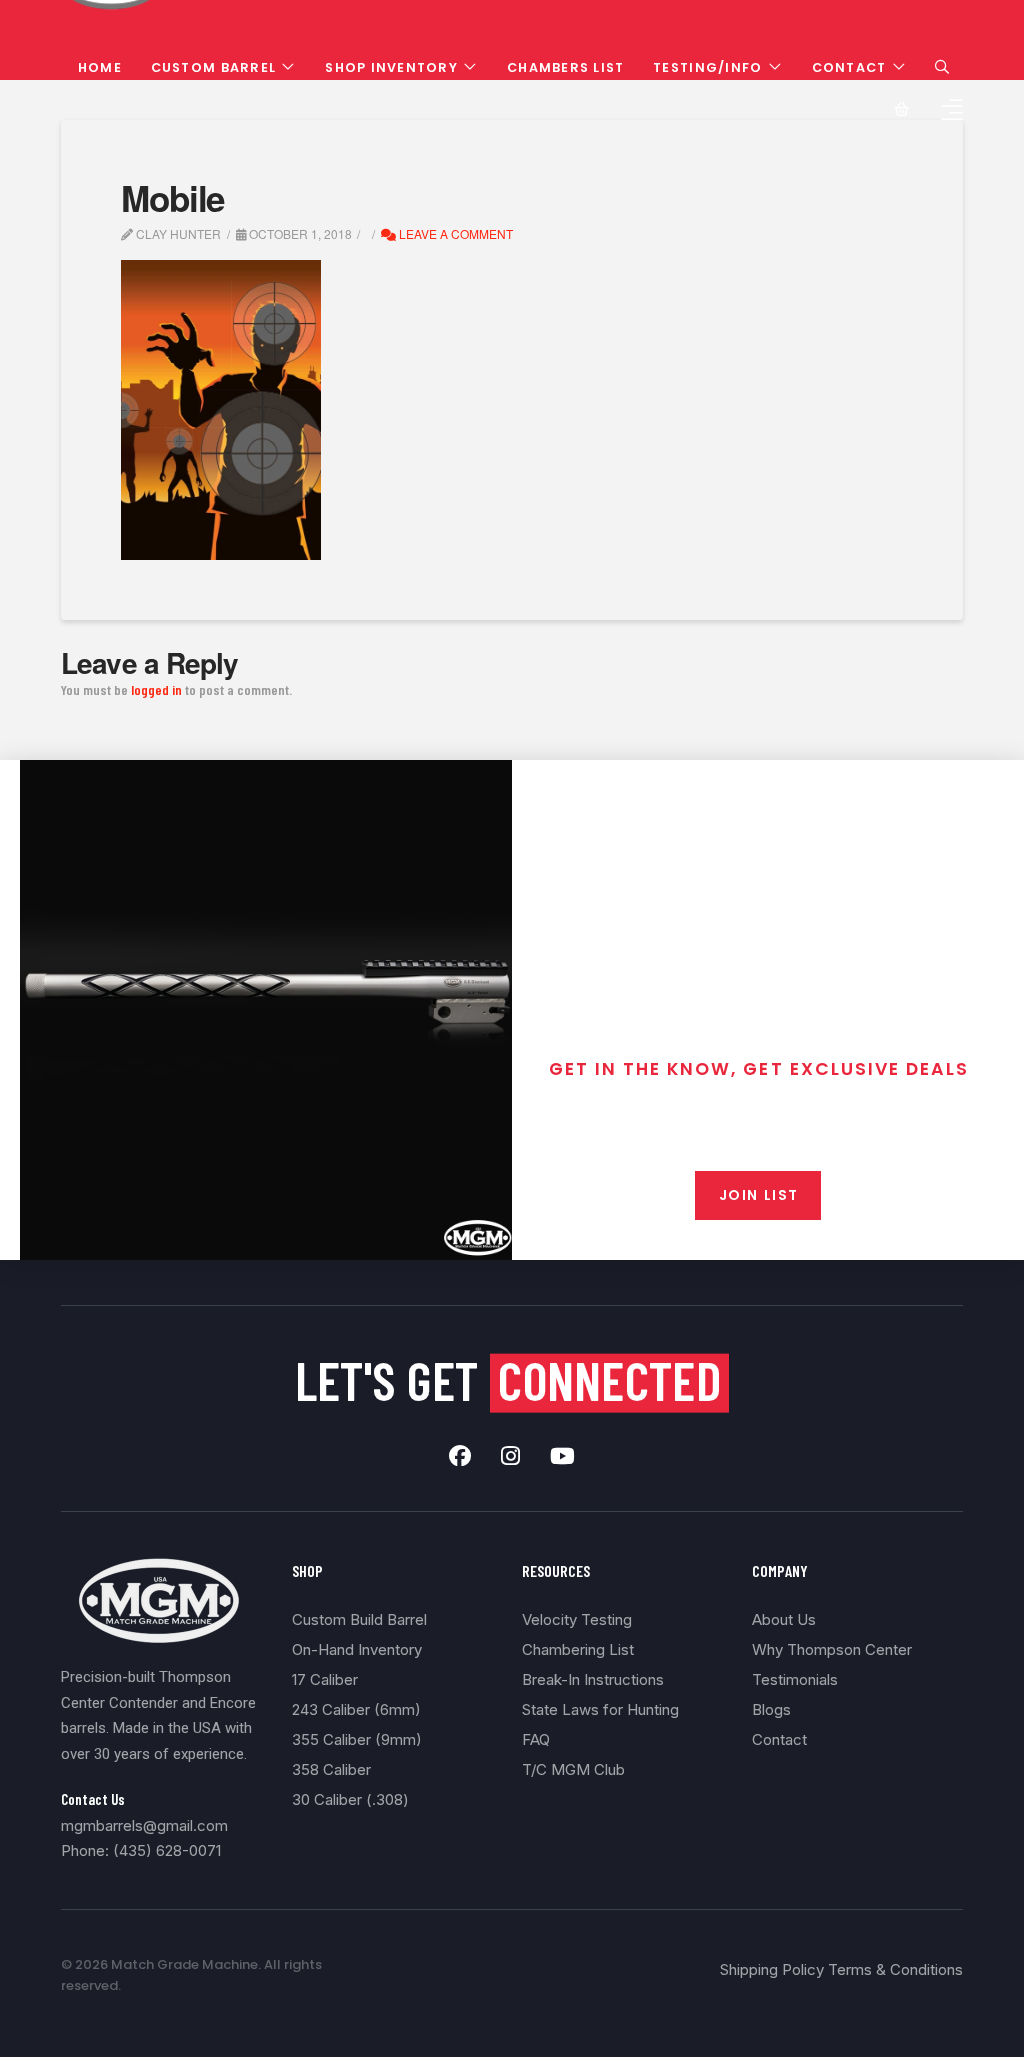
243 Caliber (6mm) (356, 1709)
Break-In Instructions (593, 1679)
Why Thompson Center (832, 1649)
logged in (156, 689)
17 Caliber (325, 1679)
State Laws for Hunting (600, 1709)
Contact (779, 1739)
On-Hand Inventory (357, 1649)
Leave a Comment (454, 233)
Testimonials (795, 1679)
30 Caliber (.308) (350, 1799)
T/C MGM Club (573, 1769)
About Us (784, 1619)
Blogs (771, 1709)
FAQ (536, 1739)
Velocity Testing (577, 1619)
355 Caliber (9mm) (357, 1739)
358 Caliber (331, 1769)
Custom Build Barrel (359, 1619)
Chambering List (578, 1649)
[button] (942, 67)
